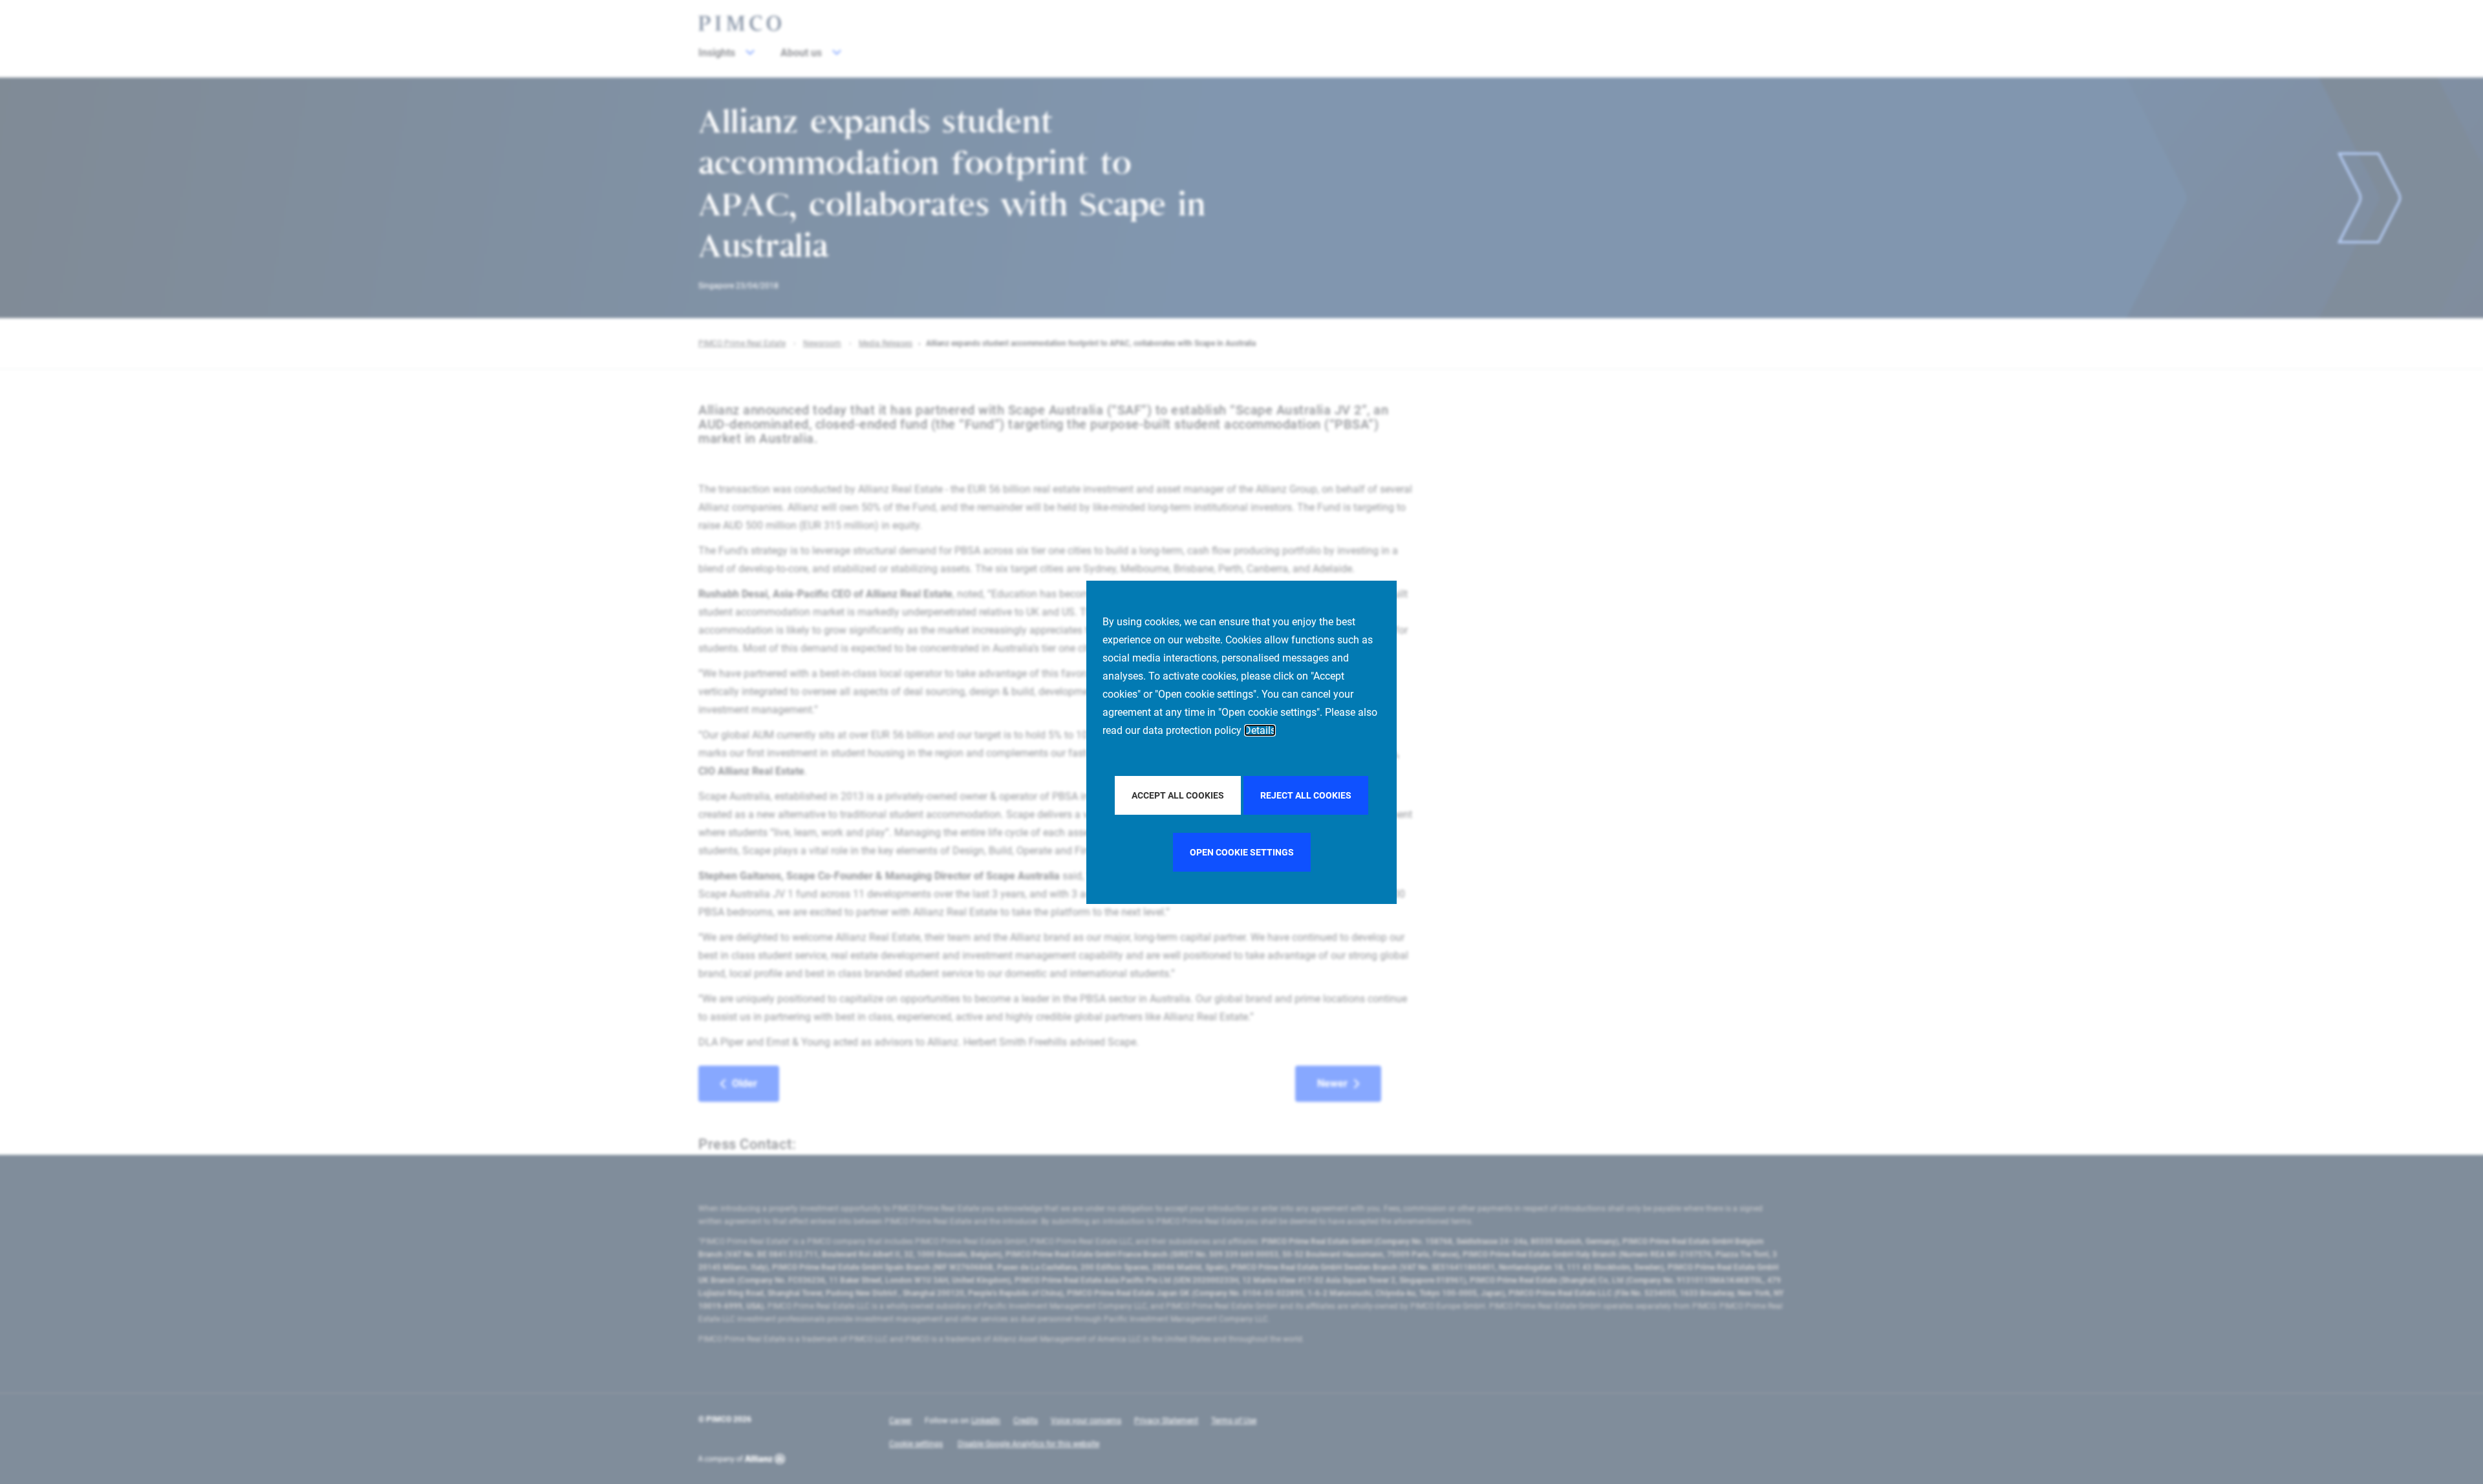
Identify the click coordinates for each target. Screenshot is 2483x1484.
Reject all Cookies (1306, 795)
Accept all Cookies (1178, 795)
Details (1260, 730)
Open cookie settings (1242, 852)
